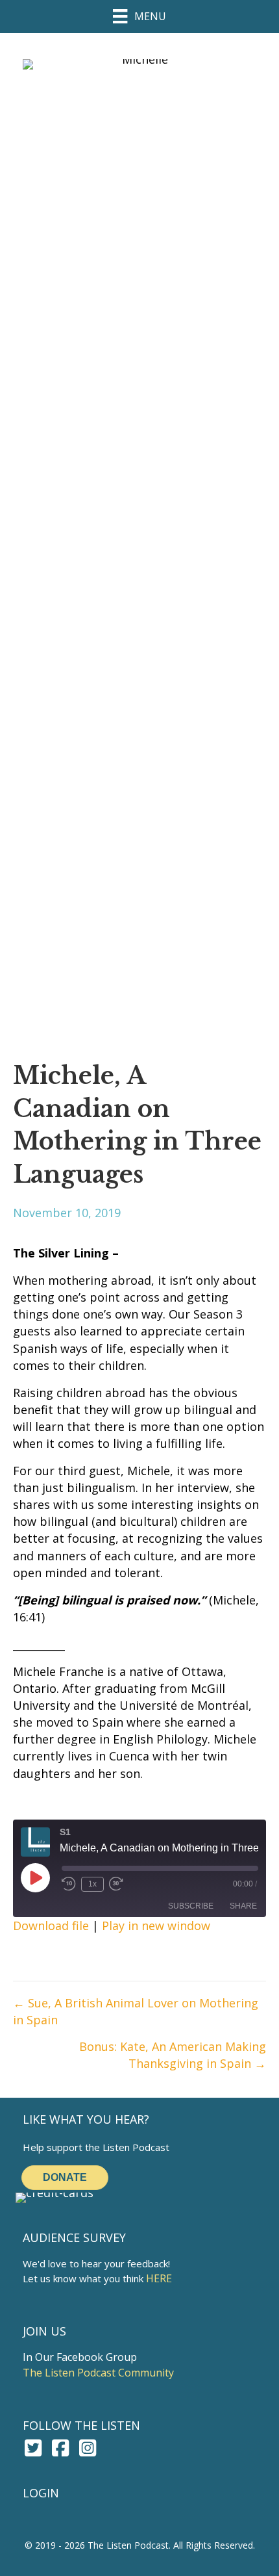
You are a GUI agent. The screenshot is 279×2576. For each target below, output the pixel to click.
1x (92, 1884)
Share (243, 1906)
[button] (33, 2448)
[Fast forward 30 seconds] (117, 1884)
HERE (159, 2278)
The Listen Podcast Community (98, 2373)
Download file (51, 1926)
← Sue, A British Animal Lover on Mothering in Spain (136, 2011)
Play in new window (156, 1926)
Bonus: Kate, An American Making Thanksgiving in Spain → (173, 2055)
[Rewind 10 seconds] (69, 1884)
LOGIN (41, 2493)
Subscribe (191, 1906)
